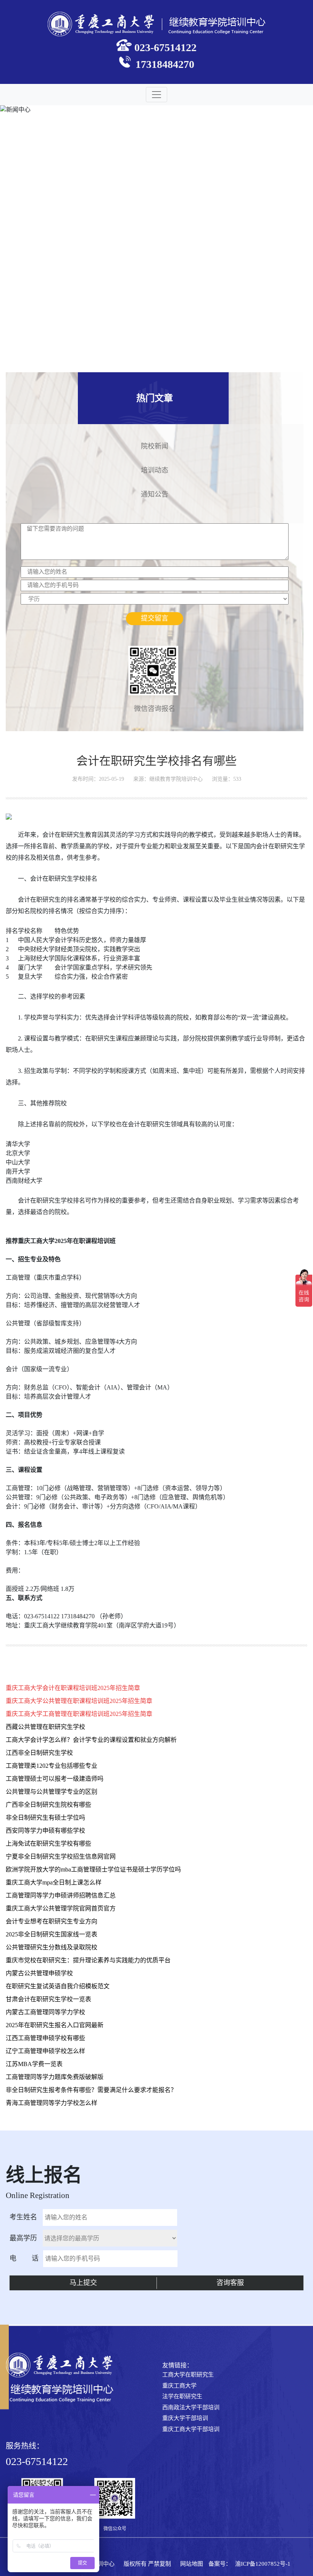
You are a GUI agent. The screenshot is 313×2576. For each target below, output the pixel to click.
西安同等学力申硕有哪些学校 (45, 1831)
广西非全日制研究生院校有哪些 (48, 1805)
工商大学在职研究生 (188, 2375)
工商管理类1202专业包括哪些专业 (52, 1766)
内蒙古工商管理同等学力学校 (45, 2012)
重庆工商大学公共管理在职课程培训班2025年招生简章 (79, 1701)
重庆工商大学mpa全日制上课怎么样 (54, 1882)
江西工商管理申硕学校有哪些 (45, 2038)
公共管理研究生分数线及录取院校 (52, 1947)
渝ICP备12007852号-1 (263, 2564)
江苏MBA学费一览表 (34, 2064)
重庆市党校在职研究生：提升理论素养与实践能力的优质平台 (88, 1960)
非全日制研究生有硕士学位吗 (45, 1818)
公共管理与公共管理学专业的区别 (52, 1792)
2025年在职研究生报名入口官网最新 (55, 2025)
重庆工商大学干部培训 (191, 2429)
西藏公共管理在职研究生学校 (45, 1727)
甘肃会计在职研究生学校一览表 (48, 1999)
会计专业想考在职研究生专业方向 (52, 1921)
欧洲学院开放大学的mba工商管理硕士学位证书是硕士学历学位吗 (93, 1869)
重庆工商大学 (179, 2386)
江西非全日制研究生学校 (39, 1753)
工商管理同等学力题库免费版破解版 (55, 2077)
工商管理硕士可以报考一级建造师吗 (55, 1779)
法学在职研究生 (182, 2396)
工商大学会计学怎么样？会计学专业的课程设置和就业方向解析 (91, 1740)
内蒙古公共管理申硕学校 (39, 1973)
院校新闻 (155, 445)
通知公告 (155, 493)
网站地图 (192, 2564)
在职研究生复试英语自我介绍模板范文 (58, 1986)
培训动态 (155, 469)
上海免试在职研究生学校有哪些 (48, 1844)
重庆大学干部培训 (185, 2418)
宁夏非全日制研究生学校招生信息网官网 (61, 1856)
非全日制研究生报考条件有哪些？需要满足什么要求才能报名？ (91, 2090)
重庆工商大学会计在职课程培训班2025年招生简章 (73, 1688)
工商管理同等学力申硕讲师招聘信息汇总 (61, 1895)
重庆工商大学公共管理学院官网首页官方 (61, 1908)
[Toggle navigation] (156, 95)
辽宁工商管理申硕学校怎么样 (45, 2051)
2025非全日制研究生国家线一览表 (52, 1934)
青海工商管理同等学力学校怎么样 (52, 2103)
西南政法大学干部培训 (191, 2407)
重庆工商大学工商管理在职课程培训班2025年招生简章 (79, 1714)
